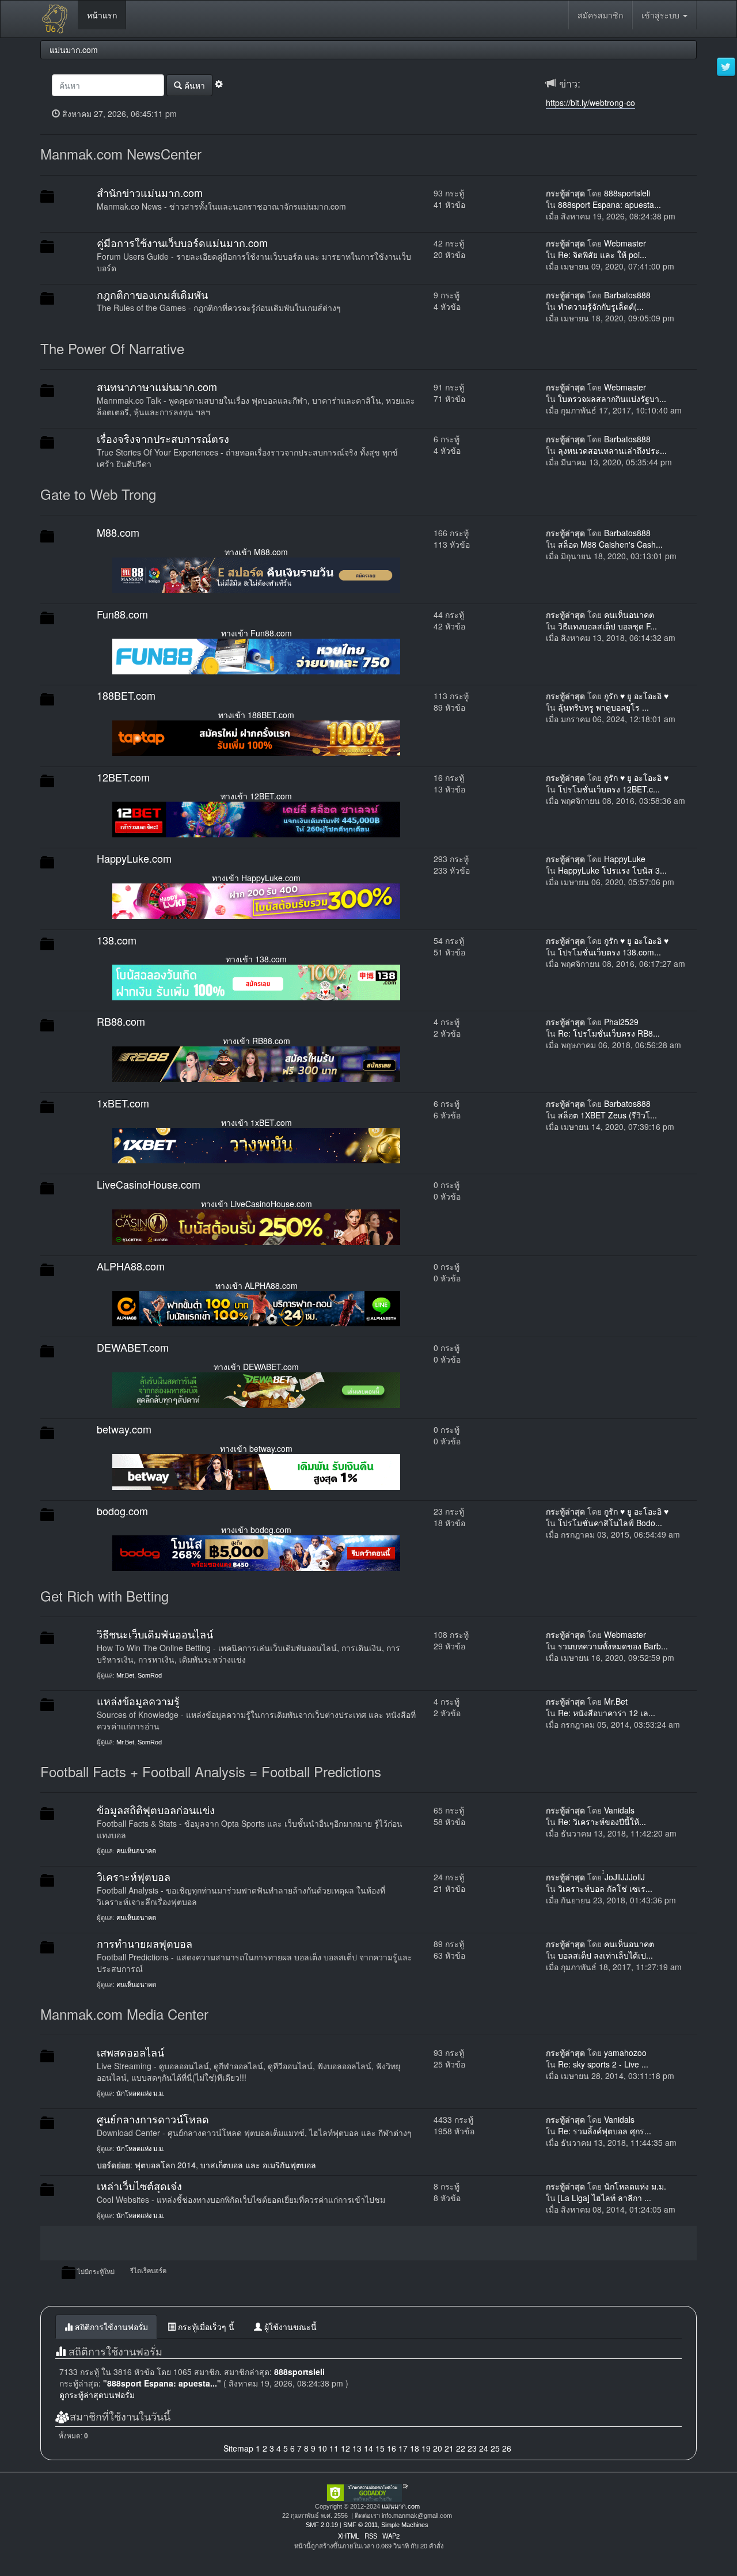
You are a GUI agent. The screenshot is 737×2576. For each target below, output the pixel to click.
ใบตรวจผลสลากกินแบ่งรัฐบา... (612, 399)
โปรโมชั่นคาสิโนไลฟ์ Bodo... (610, 1523)
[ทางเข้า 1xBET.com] (256, 1144)
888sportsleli (627, 193)
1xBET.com (123, 1103)
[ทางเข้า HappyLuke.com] (256, 900)
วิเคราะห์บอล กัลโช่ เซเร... (605, 1888)
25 (495, 2448)
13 (357, 2448)
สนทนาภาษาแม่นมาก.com (157, 386)
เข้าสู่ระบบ (662, 15)
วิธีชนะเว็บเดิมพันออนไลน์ (155, 1634)
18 (415, 2448)
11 (334, 2448)
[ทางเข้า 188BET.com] (256, 737)
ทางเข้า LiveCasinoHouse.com (257, 1204)
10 (322, 2448)
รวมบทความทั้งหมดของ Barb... (613, 1646)
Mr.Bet (125, 1675)
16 (392, 2448)
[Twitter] (726, 67)
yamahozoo (625, 2053)
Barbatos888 (627, 295)
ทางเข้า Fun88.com (257, 633)
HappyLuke (625, 859)
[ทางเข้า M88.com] (256, 574)
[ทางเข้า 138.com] (256, 981)
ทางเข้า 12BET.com (256, 796)
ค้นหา (193, 85)
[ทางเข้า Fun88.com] (256, 655)
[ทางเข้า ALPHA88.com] (256, 1307)
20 (438, 2448)
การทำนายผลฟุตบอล (145, 1943)
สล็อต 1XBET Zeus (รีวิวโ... (607, 1115)
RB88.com (121, 1021)
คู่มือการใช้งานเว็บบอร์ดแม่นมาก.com (182, 242)
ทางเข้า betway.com (256, 1448)
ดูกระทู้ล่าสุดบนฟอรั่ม (97, 2395)
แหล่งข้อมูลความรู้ (138, 1701)
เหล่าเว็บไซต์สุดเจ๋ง (139, 2186)
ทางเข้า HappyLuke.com (256, 878)
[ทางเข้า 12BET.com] (256, 818)
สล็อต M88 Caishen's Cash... (610, 544)
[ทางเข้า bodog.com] (256, 1552)
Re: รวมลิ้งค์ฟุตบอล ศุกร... (605, 2131)
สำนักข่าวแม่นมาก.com (150, 192)
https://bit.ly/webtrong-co (590, 103)
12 (345, 2448)
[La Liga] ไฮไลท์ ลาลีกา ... (605, 2198)
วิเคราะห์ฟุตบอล (134, 1876)
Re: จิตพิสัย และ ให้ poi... (602, 255)
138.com (117, 940)
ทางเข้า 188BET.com (256, 715)
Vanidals (619, 1810)
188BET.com (126, 695)
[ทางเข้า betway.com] (256, 1470)
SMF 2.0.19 (322, 2525)
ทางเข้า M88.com (256, 552)
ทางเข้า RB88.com (257, 1041)
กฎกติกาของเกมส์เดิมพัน (152, 294)
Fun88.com (122, 614)
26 (507, 2448)
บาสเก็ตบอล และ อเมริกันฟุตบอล (258, 2165)
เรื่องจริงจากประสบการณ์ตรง (163, 438)
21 (449, 2448)
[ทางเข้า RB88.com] (256, 1063)
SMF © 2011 (360, 2525)
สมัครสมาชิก (600, 15)
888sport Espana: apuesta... (609, 204)
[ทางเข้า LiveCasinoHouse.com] (256, 1226)
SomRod (150, 1675)
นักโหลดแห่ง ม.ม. (140, 2093)
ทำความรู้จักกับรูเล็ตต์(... (601, 306)
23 (472, 2448)
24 (484, 2448)
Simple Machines (405, 2525)
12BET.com (123, 777)
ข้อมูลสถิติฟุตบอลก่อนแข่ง (156, 1809)
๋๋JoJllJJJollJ (625, 1877)
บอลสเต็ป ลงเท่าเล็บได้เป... (605, 1955)
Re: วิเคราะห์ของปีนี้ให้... (602, 1822)
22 (461, 2448)
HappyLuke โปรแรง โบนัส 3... (612, 870)
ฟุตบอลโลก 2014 (165, 2165)
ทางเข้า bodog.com (256, 1530)
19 (426, 2448)
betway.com (124, 1429)
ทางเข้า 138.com (256, 959)
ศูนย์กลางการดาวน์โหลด (153, 2119)
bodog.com (122, 1511)
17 (403, 2448)
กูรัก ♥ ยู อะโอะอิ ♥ (636, 696)
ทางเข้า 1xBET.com (257, 1122)
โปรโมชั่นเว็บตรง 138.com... (609, 952)
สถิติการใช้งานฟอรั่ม (110, 2327)
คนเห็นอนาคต (629, 614)
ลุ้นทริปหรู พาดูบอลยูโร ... (603, 707)
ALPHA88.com (131, 1266)
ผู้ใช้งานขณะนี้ (289, 2327)
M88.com (118, 532)
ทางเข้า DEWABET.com (256, 1367)
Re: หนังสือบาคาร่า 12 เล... (607, 1713)
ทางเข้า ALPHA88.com (257, 1285)
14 (368, 2448)
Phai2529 (621, 1022)
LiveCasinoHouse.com (149, 1184)
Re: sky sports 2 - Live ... (603, 2064)
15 (380, 2448)
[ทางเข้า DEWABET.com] (256, 1389)
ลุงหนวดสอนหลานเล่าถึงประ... (612, 450)
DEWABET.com (133, 1347)
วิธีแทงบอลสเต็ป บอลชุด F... (607, 626)
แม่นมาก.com (401, 2506)
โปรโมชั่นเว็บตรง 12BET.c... (609, 789)
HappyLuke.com (134, 858)
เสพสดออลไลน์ (130, 2052)
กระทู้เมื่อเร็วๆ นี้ (205, 2327)
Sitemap (238, 2448)
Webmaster (625, 243)
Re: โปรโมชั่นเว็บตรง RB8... (609, 1033)
